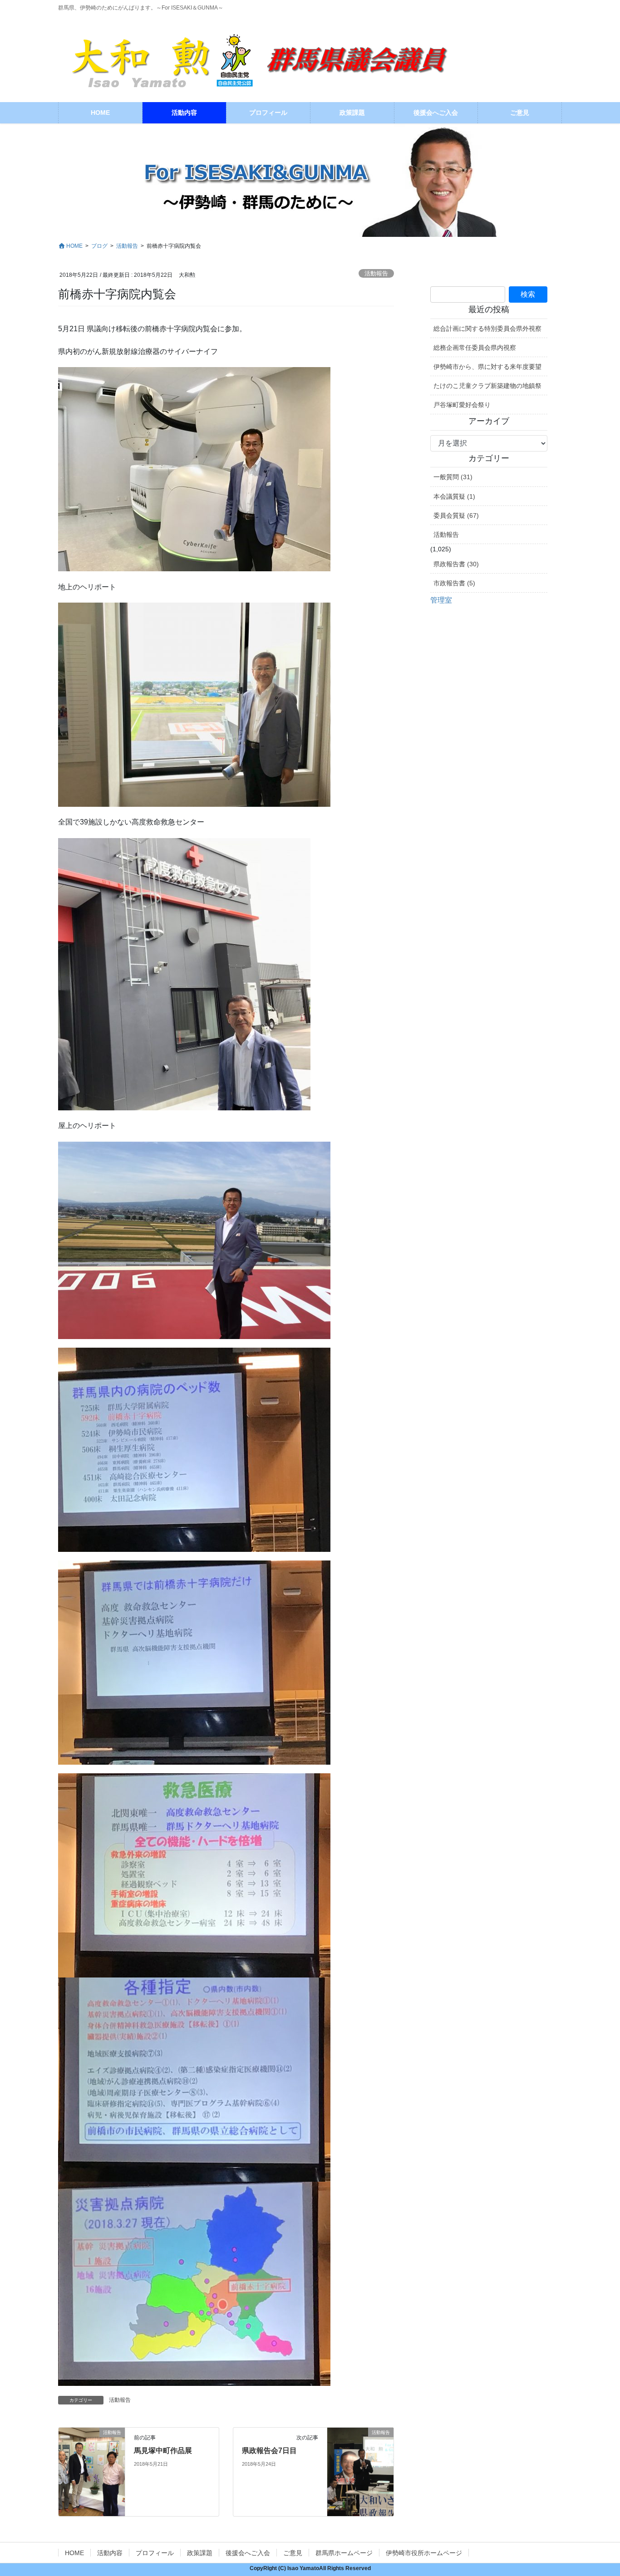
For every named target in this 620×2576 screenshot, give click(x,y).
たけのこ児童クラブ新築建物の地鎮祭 (487, 386)
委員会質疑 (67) (456, 515)
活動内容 (110, 2553)
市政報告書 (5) (454, 583)
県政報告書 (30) (456, 564)
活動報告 (376, 273)
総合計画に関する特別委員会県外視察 (487, 329)
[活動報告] (92, 2452)
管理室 (441, 600)
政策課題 (200, 2553)
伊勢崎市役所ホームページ (424, 2553)
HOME (74, 2553)
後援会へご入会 (248, 2553)
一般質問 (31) (453, 477)
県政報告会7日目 (269, 2451)
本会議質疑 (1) (454, 496)
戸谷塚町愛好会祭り (462, 405)
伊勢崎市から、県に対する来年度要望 (487, 367)
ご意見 (293, 2553)
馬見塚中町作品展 (163, 2451)
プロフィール (155, 2553)
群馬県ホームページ (344, 2553)
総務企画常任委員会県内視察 (475, 348)
